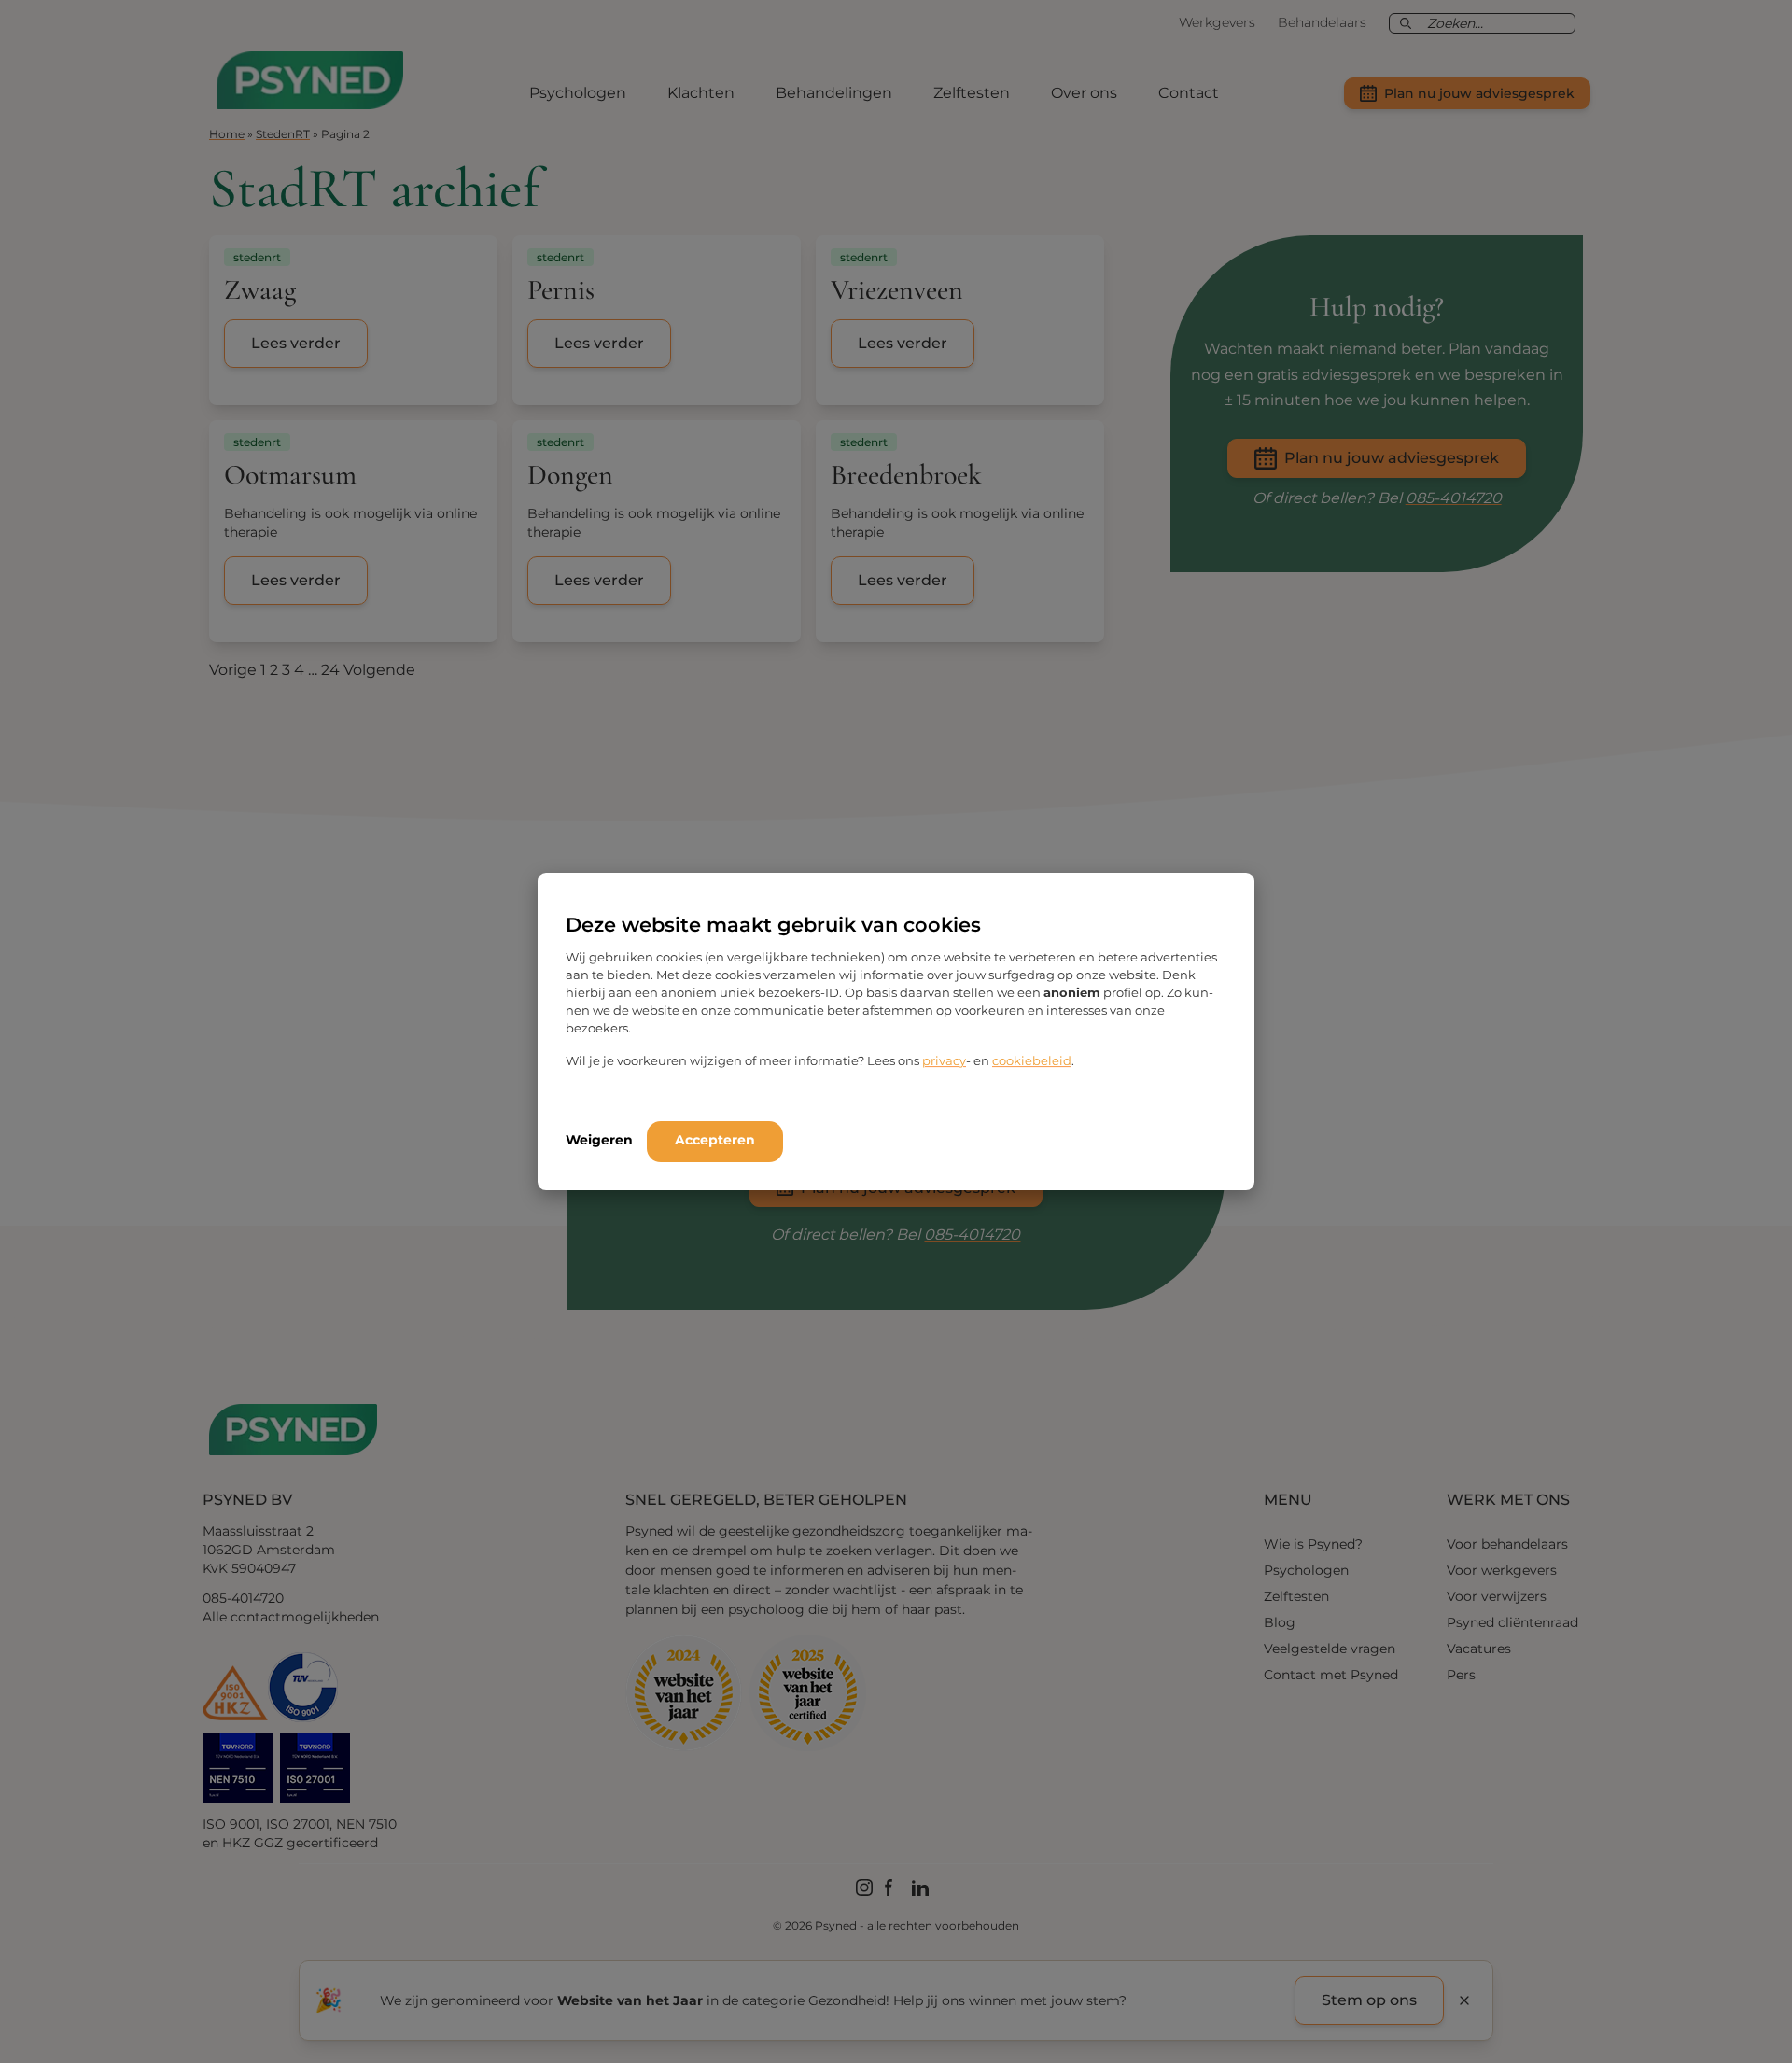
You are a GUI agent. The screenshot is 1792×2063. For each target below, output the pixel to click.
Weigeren (599, 1140)
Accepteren (715, 1140)
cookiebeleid (1032, 1060)
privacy (944, 1060)
